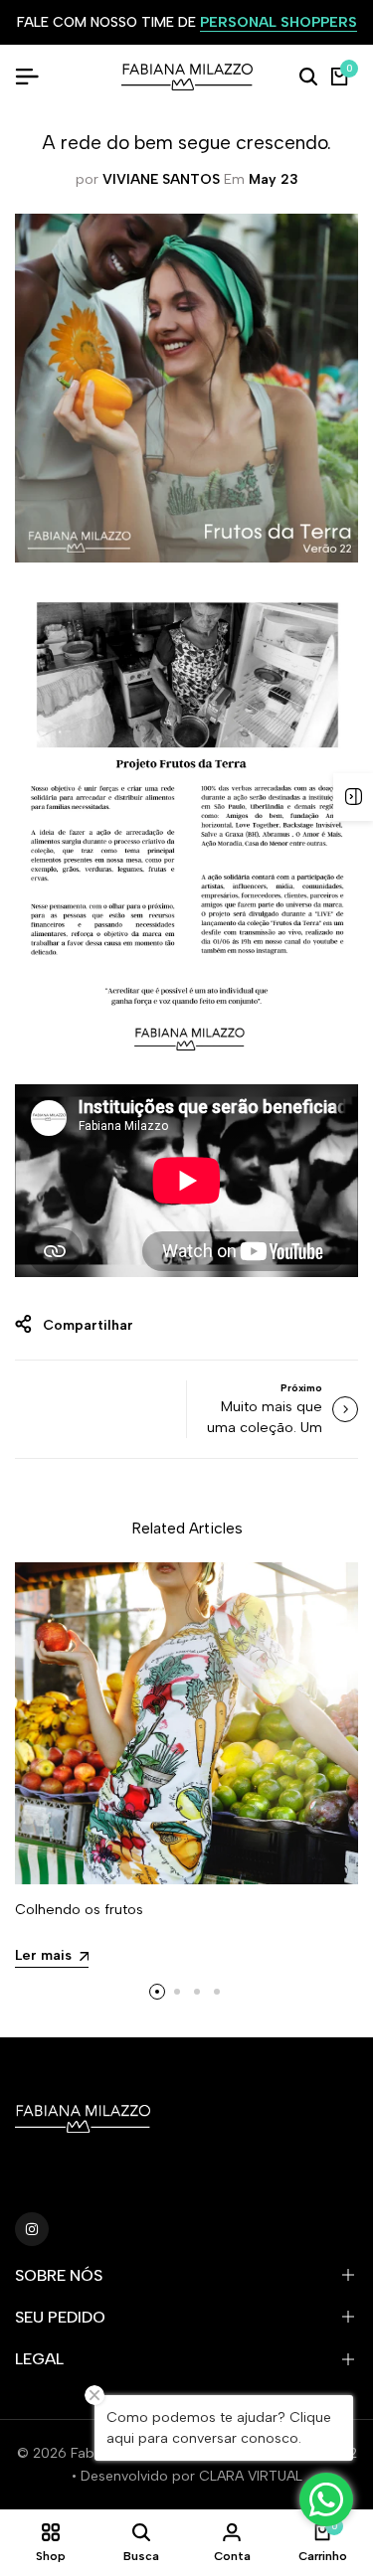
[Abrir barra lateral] (353, 797)
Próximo (301, 1388)
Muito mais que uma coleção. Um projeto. (265, 1428)
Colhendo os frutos (79, 1910)
